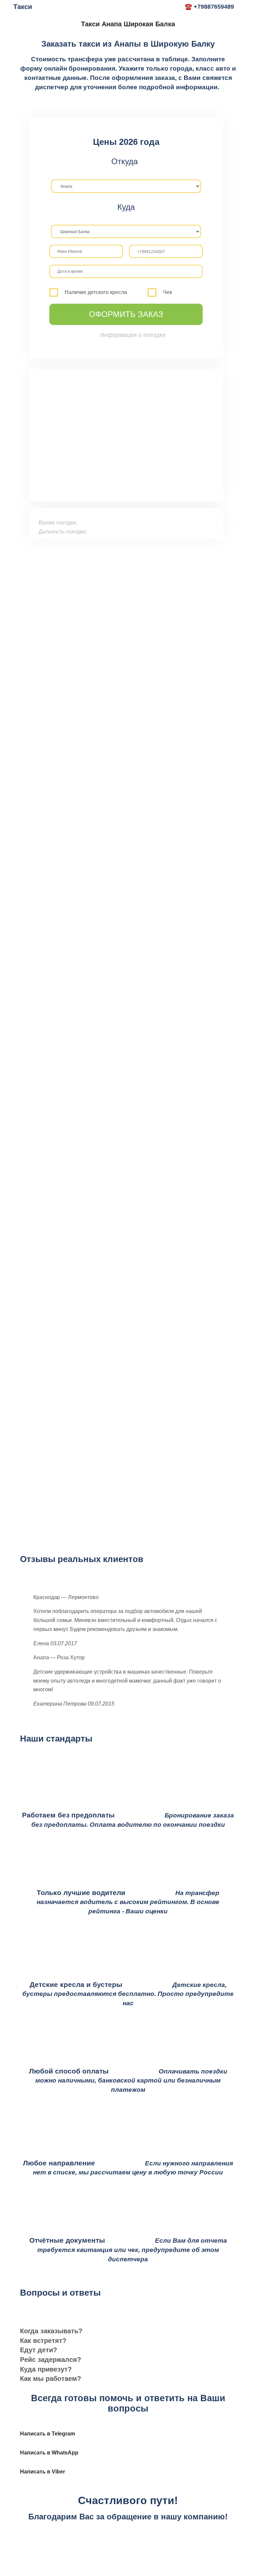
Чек (167, 292)
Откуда (124, 161)
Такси (23, 7)
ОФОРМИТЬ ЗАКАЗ (126, 314)
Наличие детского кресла (96, 292)
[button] (128, 2331)
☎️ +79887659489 (209, 7)
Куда (126, 207)
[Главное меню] (172, 7)
